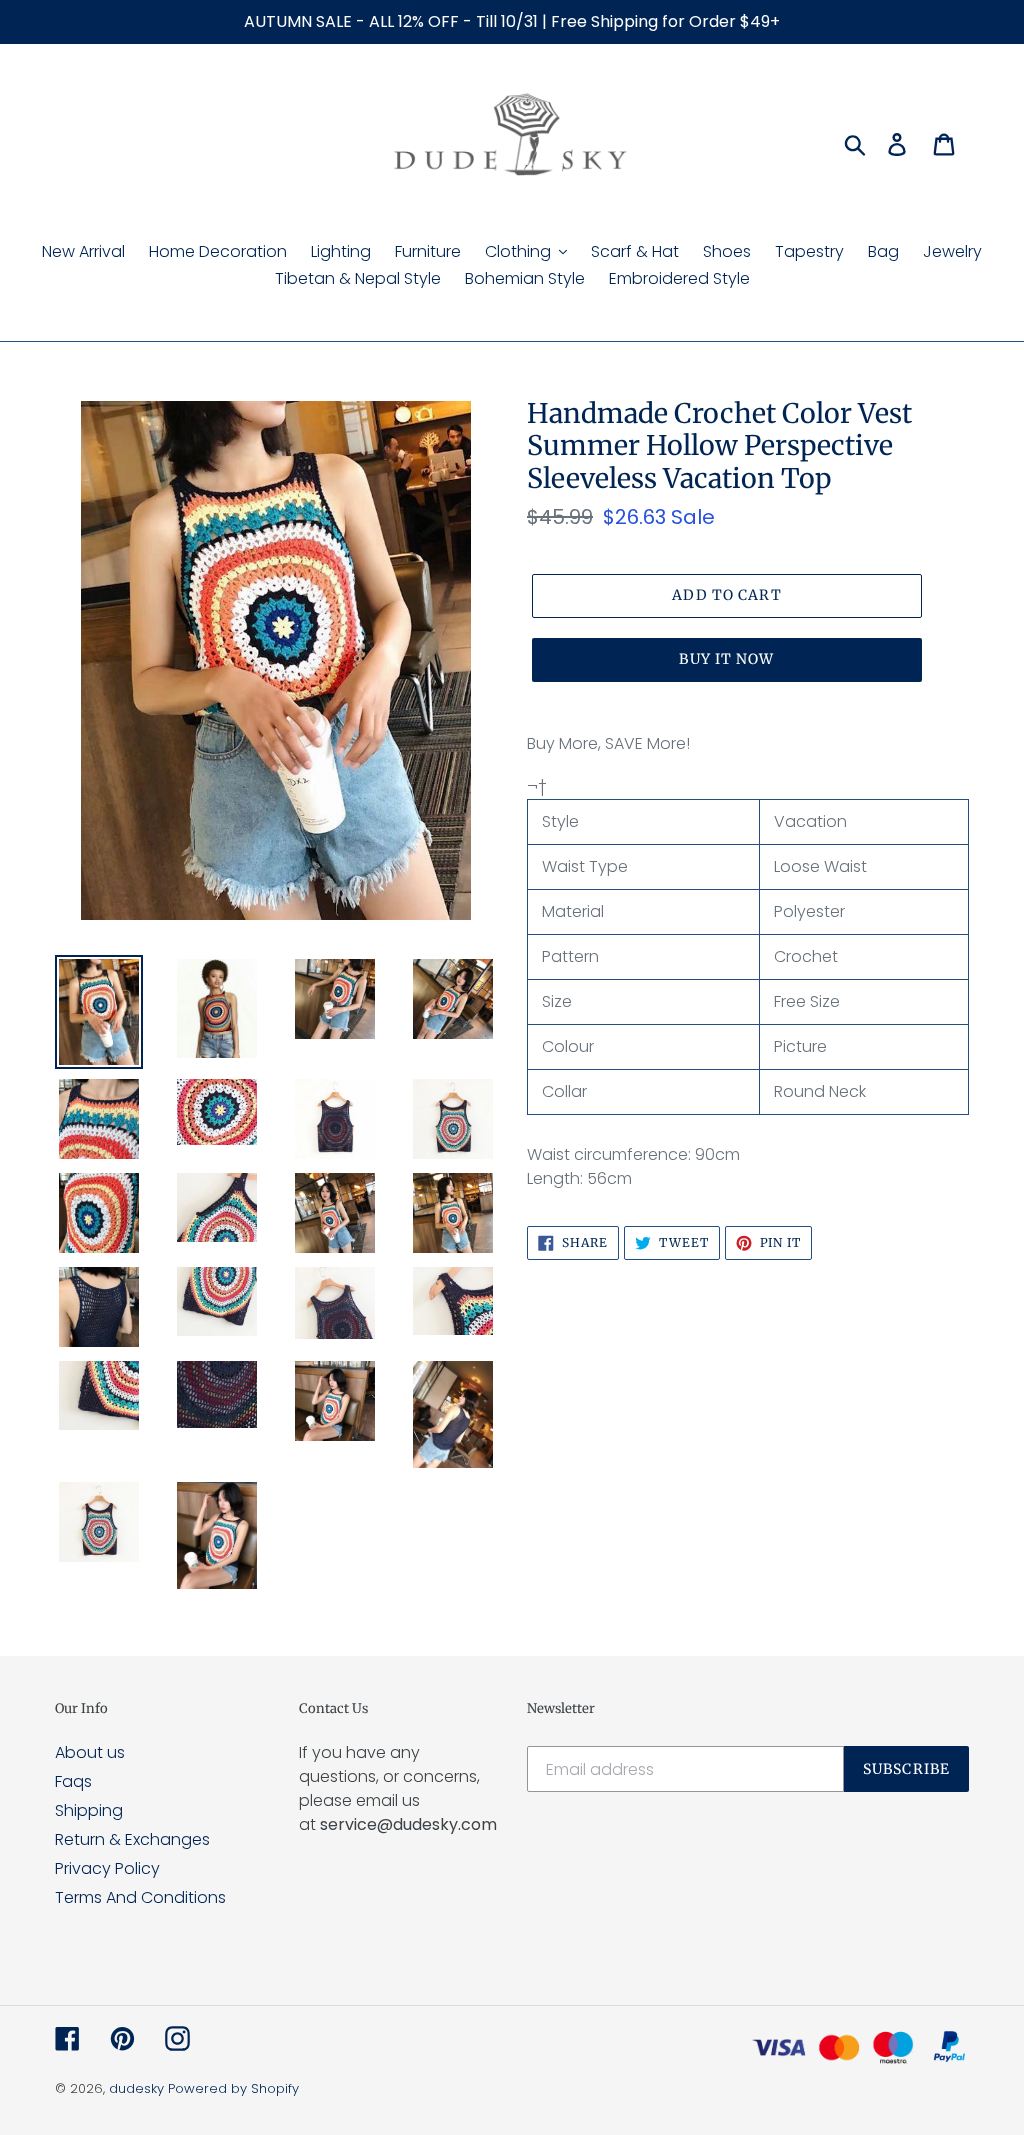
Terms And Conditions (140, 1897)
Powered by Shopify (233, 2088)
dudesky (136, 2088)
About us (90, 1752)
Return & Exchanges (132, 1839)
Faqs (73, 1781)
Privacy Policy (107, 1868)
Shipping (89, 1810)
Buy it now (726, 659)
